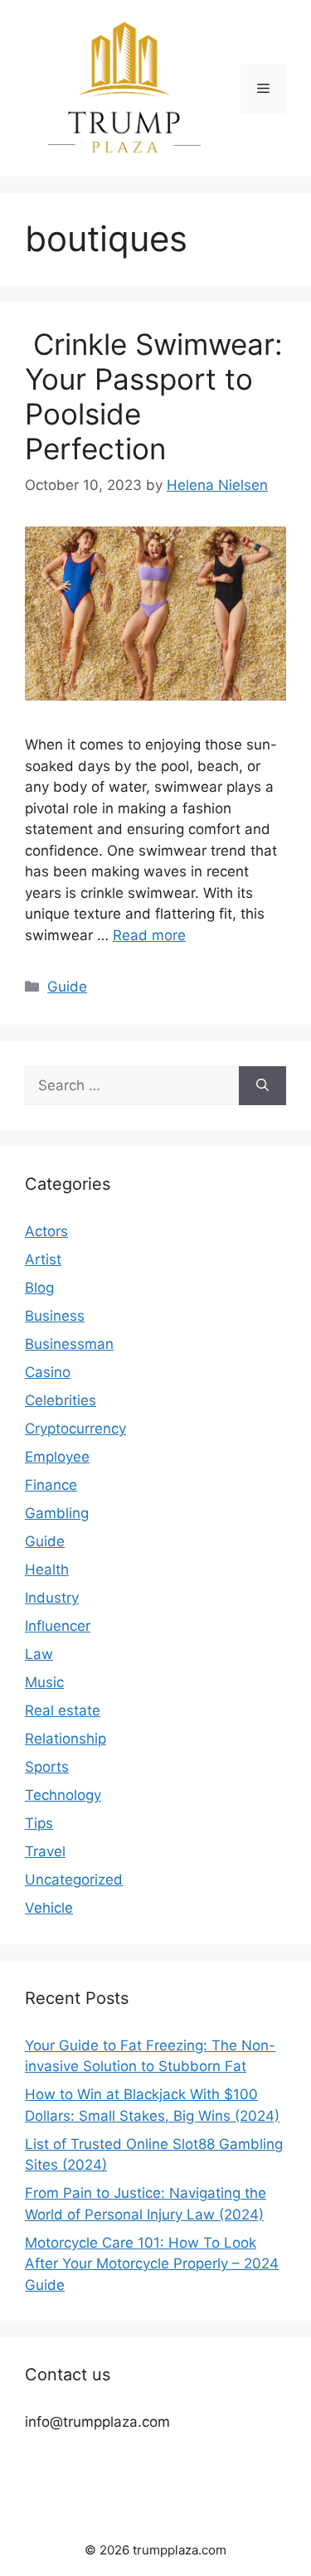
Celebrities (61, 1400)
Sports (47, 1767)
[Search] (262, 1086)
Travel (45, 1851)
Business (55, 1316)
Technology (63, 1795)
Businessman (69, 1344)
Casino (48, 1372)
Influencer (58, 1626)
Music (44, 1682)
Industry (52, 1598)
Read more (149, 935)
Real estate (63, 1710)
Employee (57, 1457)
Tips (39, 1823)
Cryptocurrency (75, 1429)
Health (47, 1569)
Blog (39, 1288)
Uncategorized (74, 1880)
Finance (51, 1485)
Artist (43, 1259)
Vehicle (49, 1908)
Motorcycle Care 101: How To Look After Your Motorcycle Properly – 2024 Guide (152, 2264)
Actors (46, 1231)
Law (39, 1654)
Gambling (57, 1513)
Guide (67, 987)
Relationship (66, 1739)
